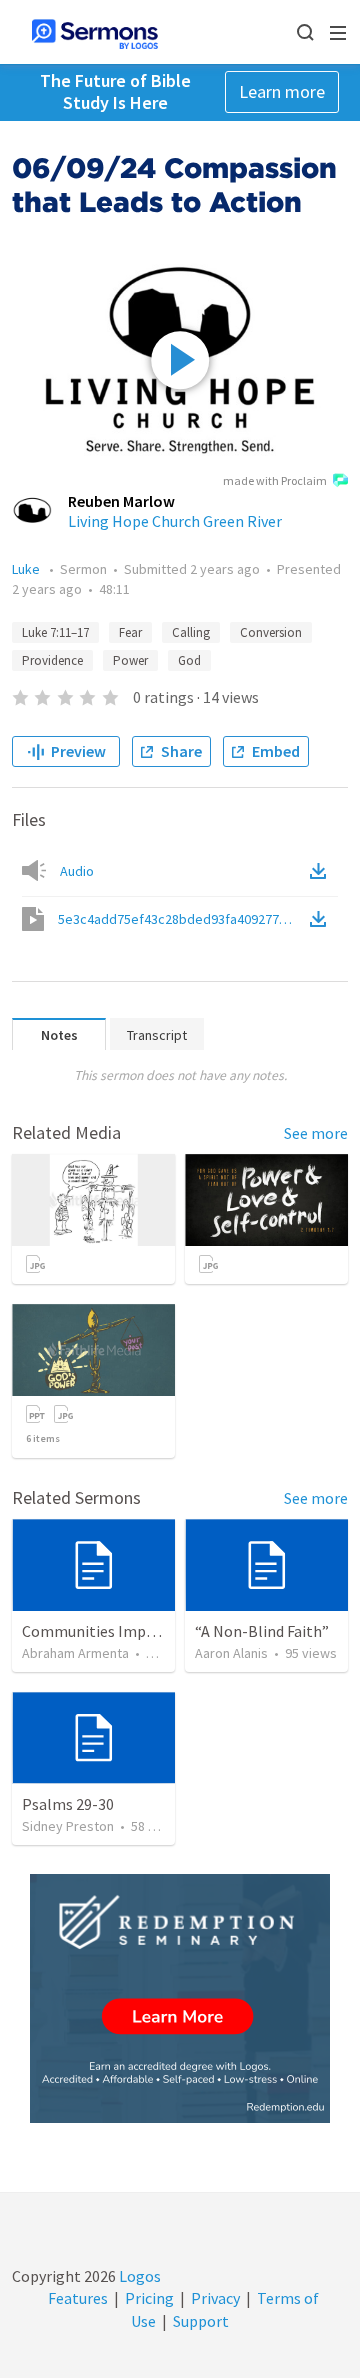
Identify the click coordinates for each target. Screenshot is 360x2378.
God (189, 660)
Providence (52, 660)
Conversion (271, 632)
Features (78, 2298)
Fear (130, 632)
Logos (138, 2276)
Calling (191, 632)
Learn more (282, 91)
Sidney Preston (68, 1826)
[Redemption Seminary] (180, 1998)
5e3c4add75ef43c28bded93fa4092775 (182, 919)
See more (316, 1133)
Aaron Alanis (231, 1653)
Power (130, 660)
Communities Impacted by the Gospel (151, 1631)
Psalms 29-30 (68, 1804)
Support (201, 2321)
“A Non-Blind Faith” (262, 1631)
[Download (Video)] (322, 919)
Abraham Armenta (75, 1653)
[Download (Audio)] (322, 871)
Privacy (215, 2298)
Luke (27, 569)
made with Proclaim (275, 480)
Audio (77, 871)
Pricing (149, 2298)
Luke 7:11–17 (55, 632)
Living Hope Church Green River (175, 521)
